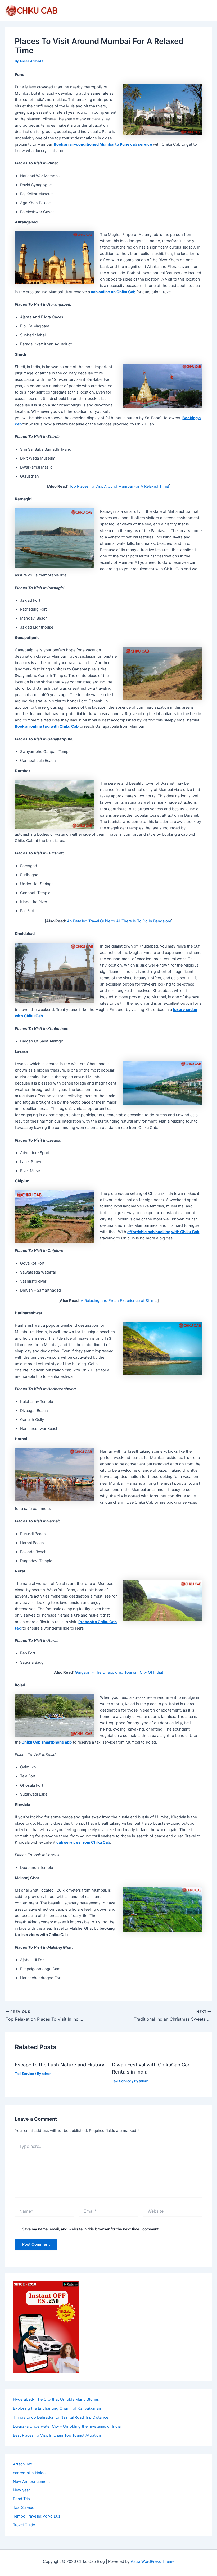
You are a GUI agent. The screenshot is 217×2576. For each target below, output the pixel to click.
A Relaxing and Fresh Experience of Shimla (119, 1301)
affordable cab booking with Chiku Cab (163, 1232)
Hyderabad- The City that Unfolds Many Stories (56, 2399)
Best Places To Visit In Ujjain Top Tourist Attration (57, 2435)
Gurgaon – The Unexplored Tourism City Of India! (119, 1672)
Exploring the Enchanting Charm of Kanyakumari (57, 2408)
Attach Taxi (23, 2464)
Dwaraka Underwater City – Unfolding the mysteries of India (67, 2426)
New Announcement (31, 2482)
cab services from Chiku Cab (83, 1842)
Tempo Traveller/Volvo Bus (37, 2516)
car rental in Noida (29, 2473)
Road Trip (21, 2499)
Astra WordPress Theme (153, 2561)
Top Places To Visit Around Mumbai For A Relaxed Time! (119, 486)
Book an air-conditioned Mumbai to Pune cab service (103, 144)
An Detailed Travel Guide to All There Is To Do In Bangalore (119, 921)
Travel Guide (24, 2525)
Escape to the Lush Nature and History (60, 2065)
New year (21, 2490)
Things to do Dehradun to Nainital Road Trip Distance (61, 2417)
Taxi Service (24, 2074)
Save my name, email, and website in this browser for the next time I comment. (91, 2229)
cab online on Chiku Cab (113, 292)
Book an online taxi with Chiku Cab (47, 726)
